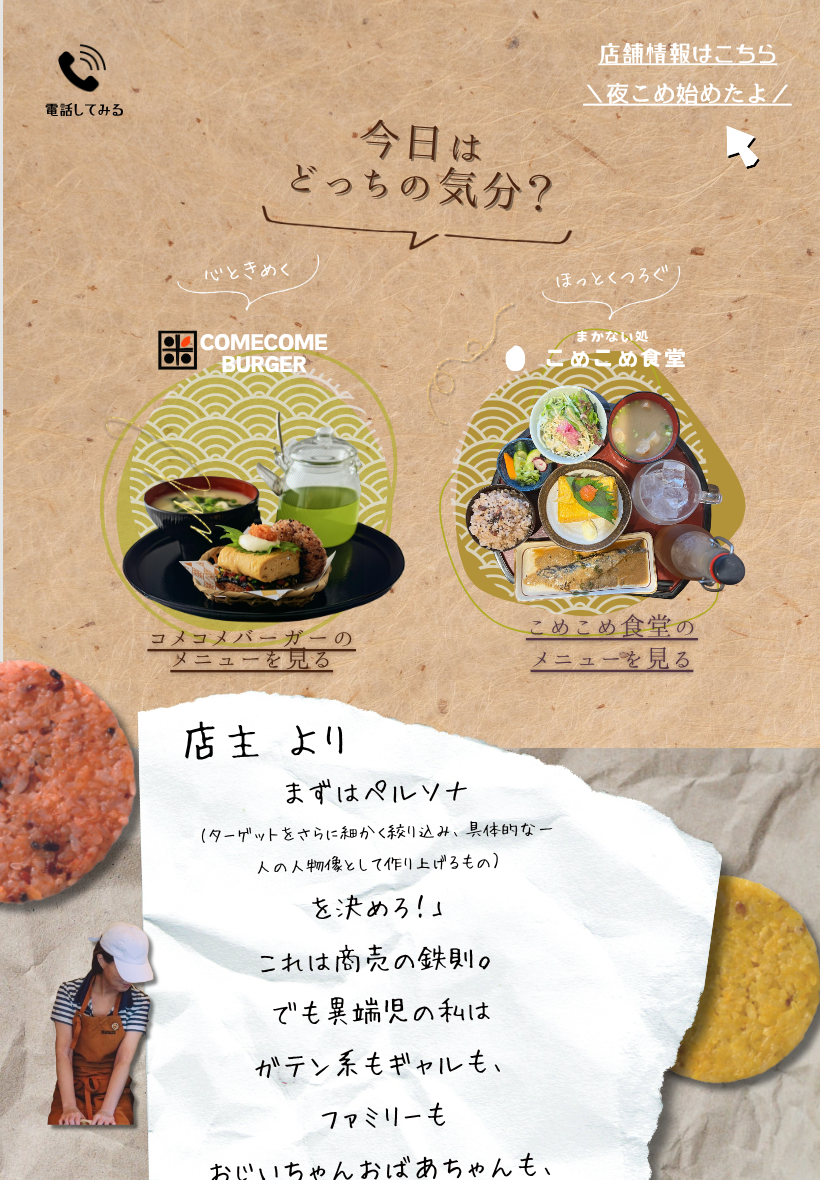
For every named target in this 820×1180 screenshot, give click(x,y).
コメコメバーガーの (251, 637)
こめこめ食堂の (612, 626)
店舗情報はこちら (687, 54)
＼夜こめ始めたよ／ (687, 93)
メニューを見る (251, 658)
